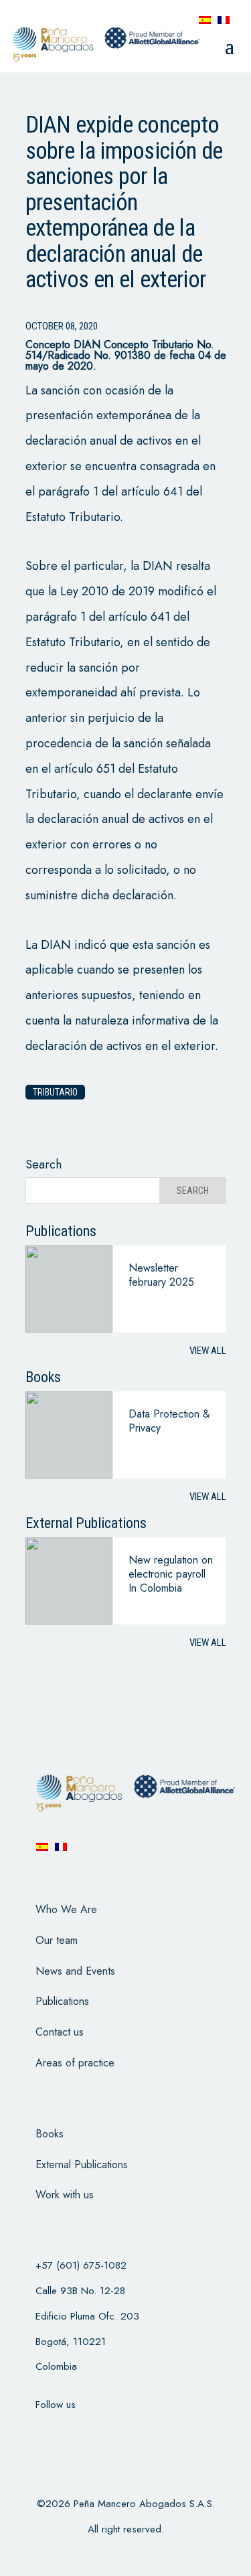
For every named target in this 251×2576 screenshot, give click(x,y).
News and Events (75, 1971)
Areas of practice (75, 2063)
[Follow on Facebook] (40, 2431)
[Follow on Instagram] (110, 2431)
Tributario (55, 1092)
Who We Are (66, 1909)
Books (50, 2134)
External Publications (82, 2165)
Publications (62, 2001)
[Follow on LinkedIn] (145, 2431)
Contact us (60, 2032)
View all (208, 1351)
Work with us (65, 2195)
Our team (57, 1940)
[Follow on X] (75, 2431)
